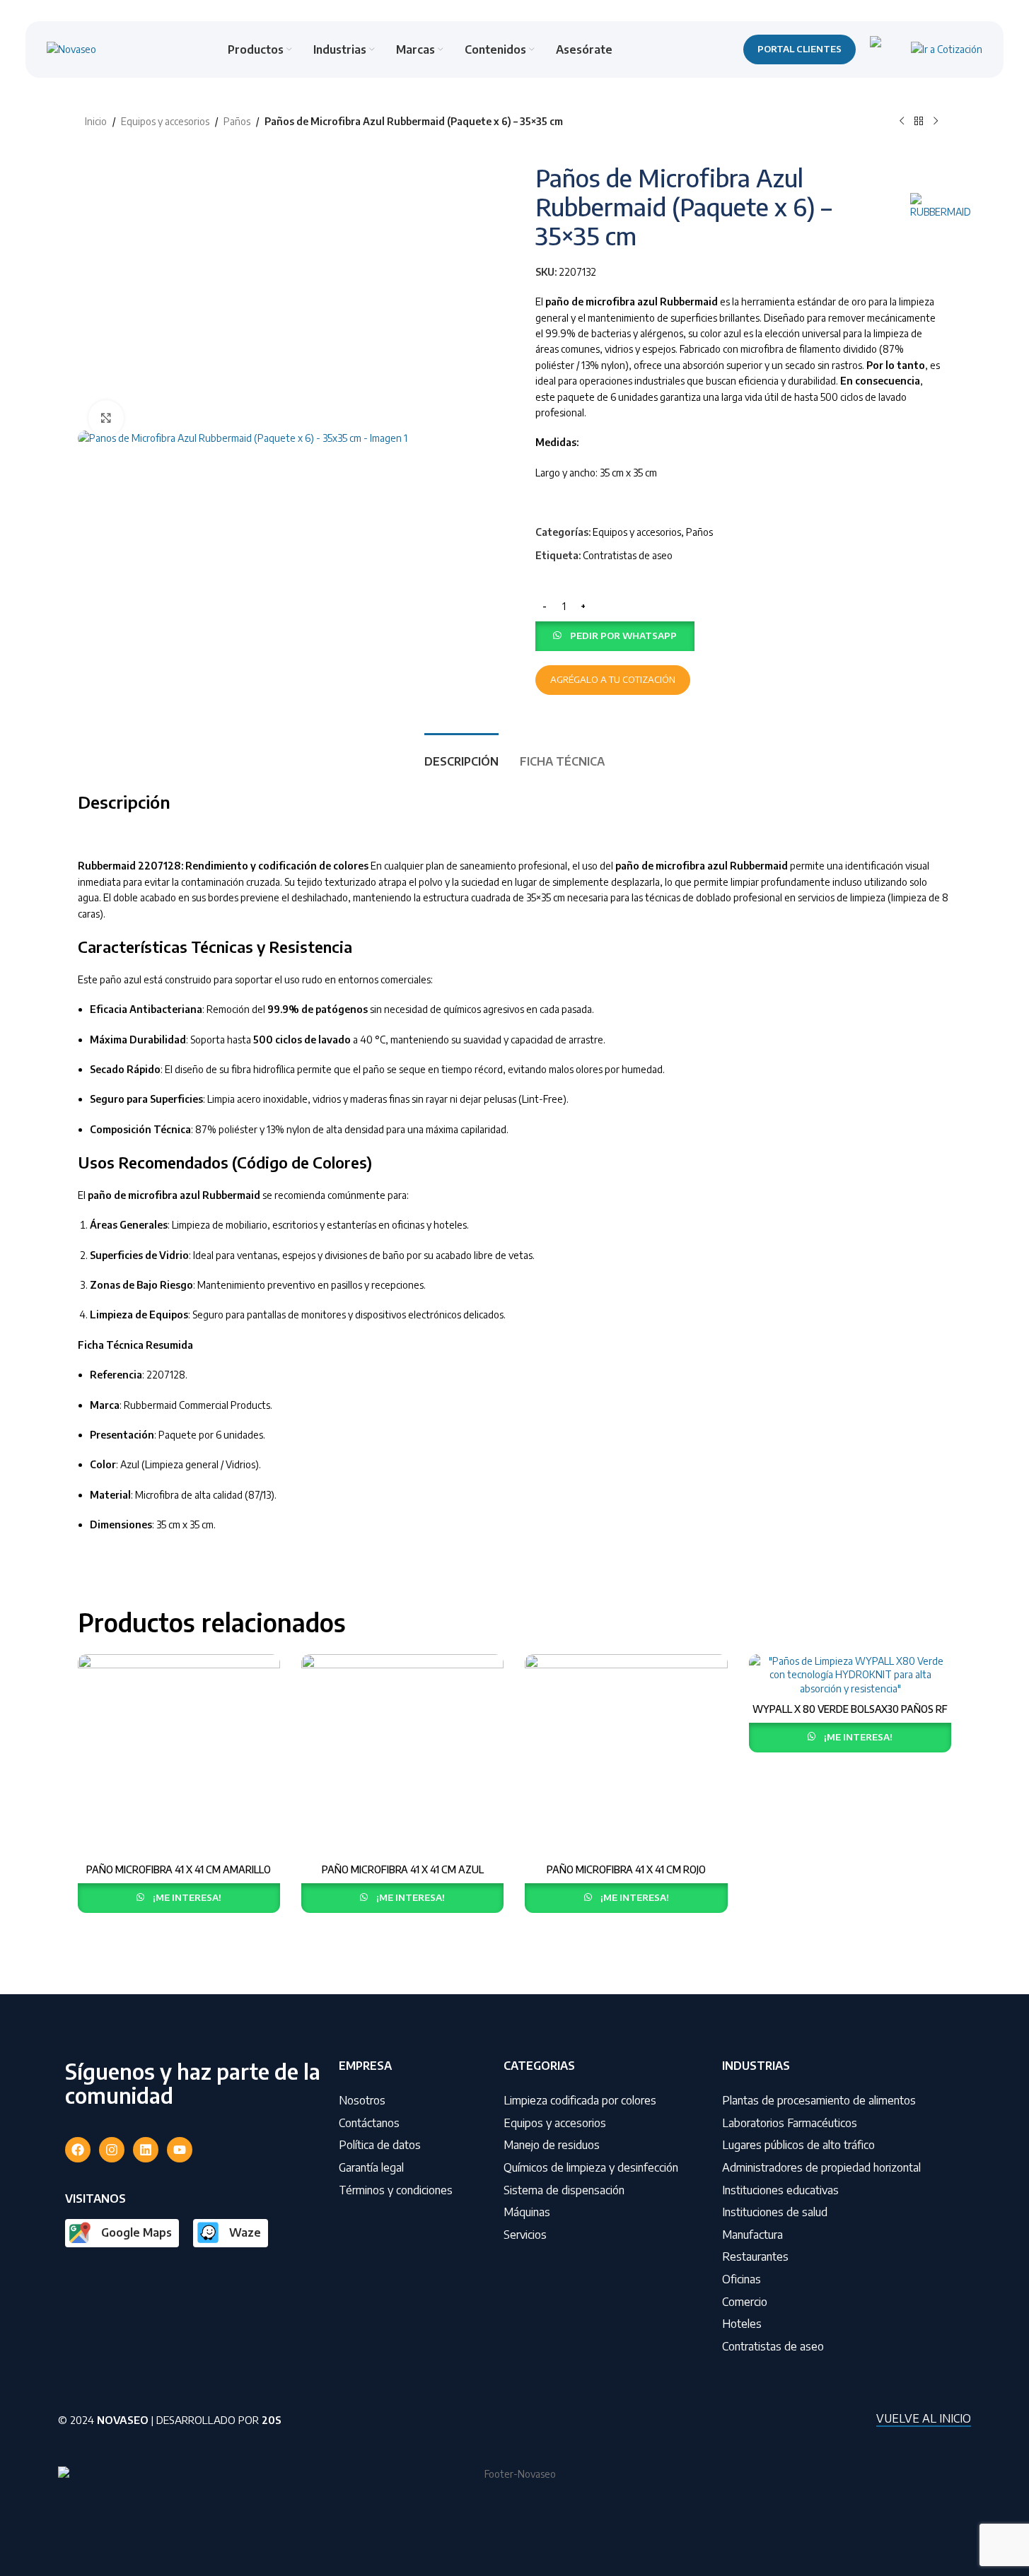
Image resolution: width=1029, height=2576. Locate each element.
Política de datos (380, 2145)
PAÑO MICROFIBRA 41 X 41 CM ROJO (626, 1869)
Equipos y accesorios (165, 121)
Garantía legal (371, 2167)
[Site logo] (71, 48)
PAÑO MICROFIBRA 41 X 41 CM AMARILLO (179, 1869)
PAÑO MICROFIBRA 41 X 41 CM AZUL (403, 1869)
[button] (615, 635)
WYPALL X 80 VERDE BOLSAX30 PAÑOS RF (850, 1709)
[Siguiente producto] (936, 122)
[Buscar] (883, 49)
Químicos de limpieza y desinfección (591, 2167)
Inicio (96, 121)
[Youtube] (180, 2150)
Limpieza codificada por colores (580, 2100)
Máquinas (527, 2212)
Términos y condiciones (396, 2190)
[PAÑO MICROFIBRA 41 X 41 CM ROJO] (626, 1755)
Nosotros (362, 2100)
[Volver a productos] (919, 122)
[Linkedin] (146, 2150)
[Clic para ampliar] (106, 418)
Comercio (745, 2302)
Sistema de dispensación (564, 2190)
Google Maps (136, 2232)
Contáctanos (369, 2123)
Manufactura (752, 2235)
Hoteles (742, 2324)
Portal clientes (800, 49)
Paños (237, 121)
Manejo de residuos (552, 2145)
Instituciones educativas (780, 2190)
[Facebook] (78, 2150)
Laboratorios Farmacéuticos (790, 2123)
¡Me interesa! (187, 1897)
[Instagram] (112, 2150)
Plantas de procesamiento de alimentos (819, 2100)
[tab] (461, 755)
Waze (245, 2232)
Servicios (525, 2235)
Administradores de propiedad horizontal (821, 2167)
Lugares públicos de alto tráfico (798, 2145)
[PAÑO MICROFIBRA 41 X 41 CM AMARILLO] (179, 1755)
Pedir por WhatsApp (623, 636)
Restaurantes (755, 2256)
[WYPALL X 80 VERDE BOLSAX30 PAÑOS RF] (850, 1675)
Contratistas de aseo (628, 555)
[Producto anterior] (902, 122)
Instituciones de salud (775, 2212)
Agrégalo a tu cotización (613, 679)
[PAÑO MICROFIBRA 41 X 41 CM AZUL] (402, 1755)
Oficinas (742, 2279)
